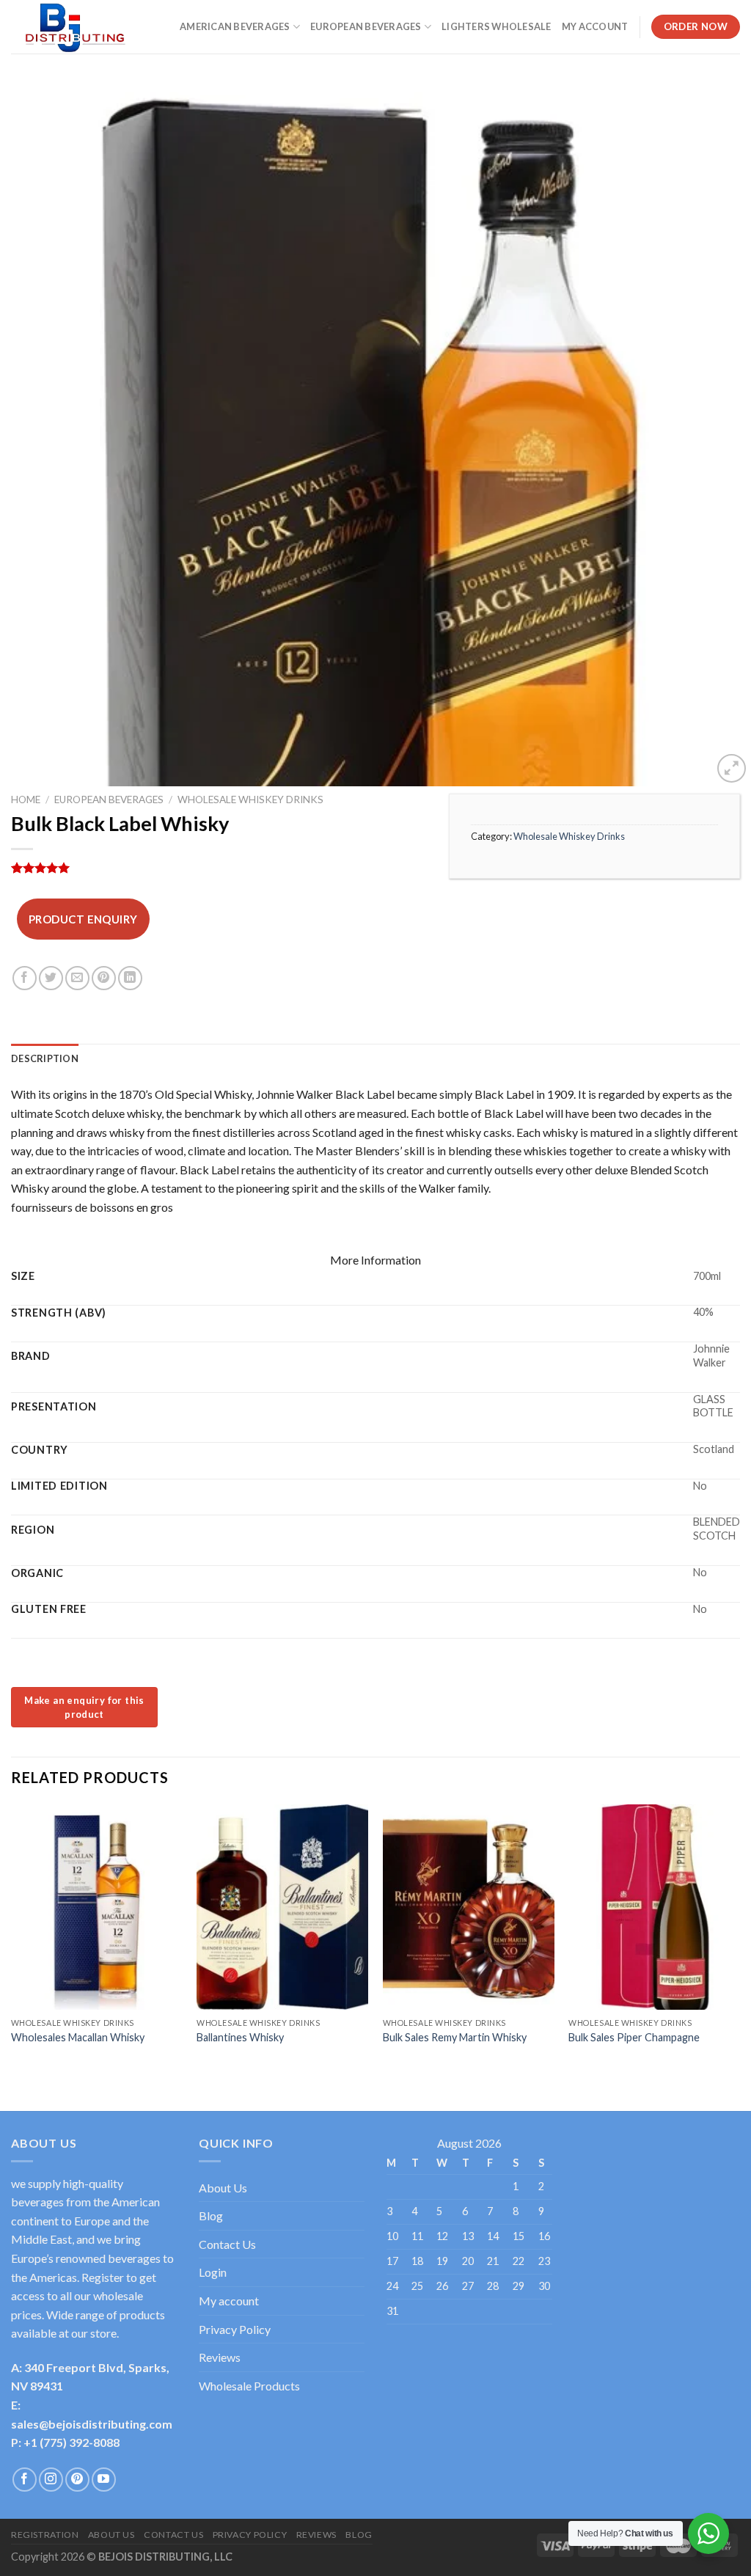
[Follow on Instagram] (51, 2480)
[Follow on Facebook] (25, 2480)
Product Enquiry (83, 919)
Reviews (220, 2357)
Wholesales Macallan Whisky (78, 2037)
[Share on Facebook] (25, 978)
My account (229, 2301)
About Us (223, 2188)
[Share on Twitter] (51, 978)
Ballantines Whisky (240, 2037)
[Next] (739, 1945)
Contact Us (227, 2244)
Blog (211, 2215)
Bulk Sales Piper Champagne (634, 2037)
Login (213, 2272)
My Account (595, 26)
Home (26, 799)
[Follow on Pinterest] (77, 2480)
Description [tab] (45, 1058)
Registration (45, 2535)
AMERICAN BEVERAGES (235, 26)
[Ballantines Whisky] (282, 1907)
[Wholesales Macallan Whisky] (97, 1907)
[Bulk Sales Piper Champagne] (654, 1907)
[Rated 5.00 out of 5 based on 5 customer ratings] (219, 868)
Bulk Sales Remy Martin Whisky (455, 2037)
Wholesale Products (249, 2386)
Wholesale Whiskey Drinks (250, 799)
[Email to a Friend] (77, 978)
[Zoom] (732, 768)
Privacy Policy (235, 2329)
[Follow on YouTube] (104, 2480)
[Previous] (12, 1945)
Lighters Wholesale (497, 26)
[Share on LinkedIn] (130, 978)
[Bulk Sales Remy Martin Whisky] (469, 1907)
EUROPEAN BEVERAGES (366, 26)
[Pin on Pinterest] (104, 978)
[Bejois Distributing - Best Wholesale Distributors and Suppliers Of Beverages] (84, 27)
